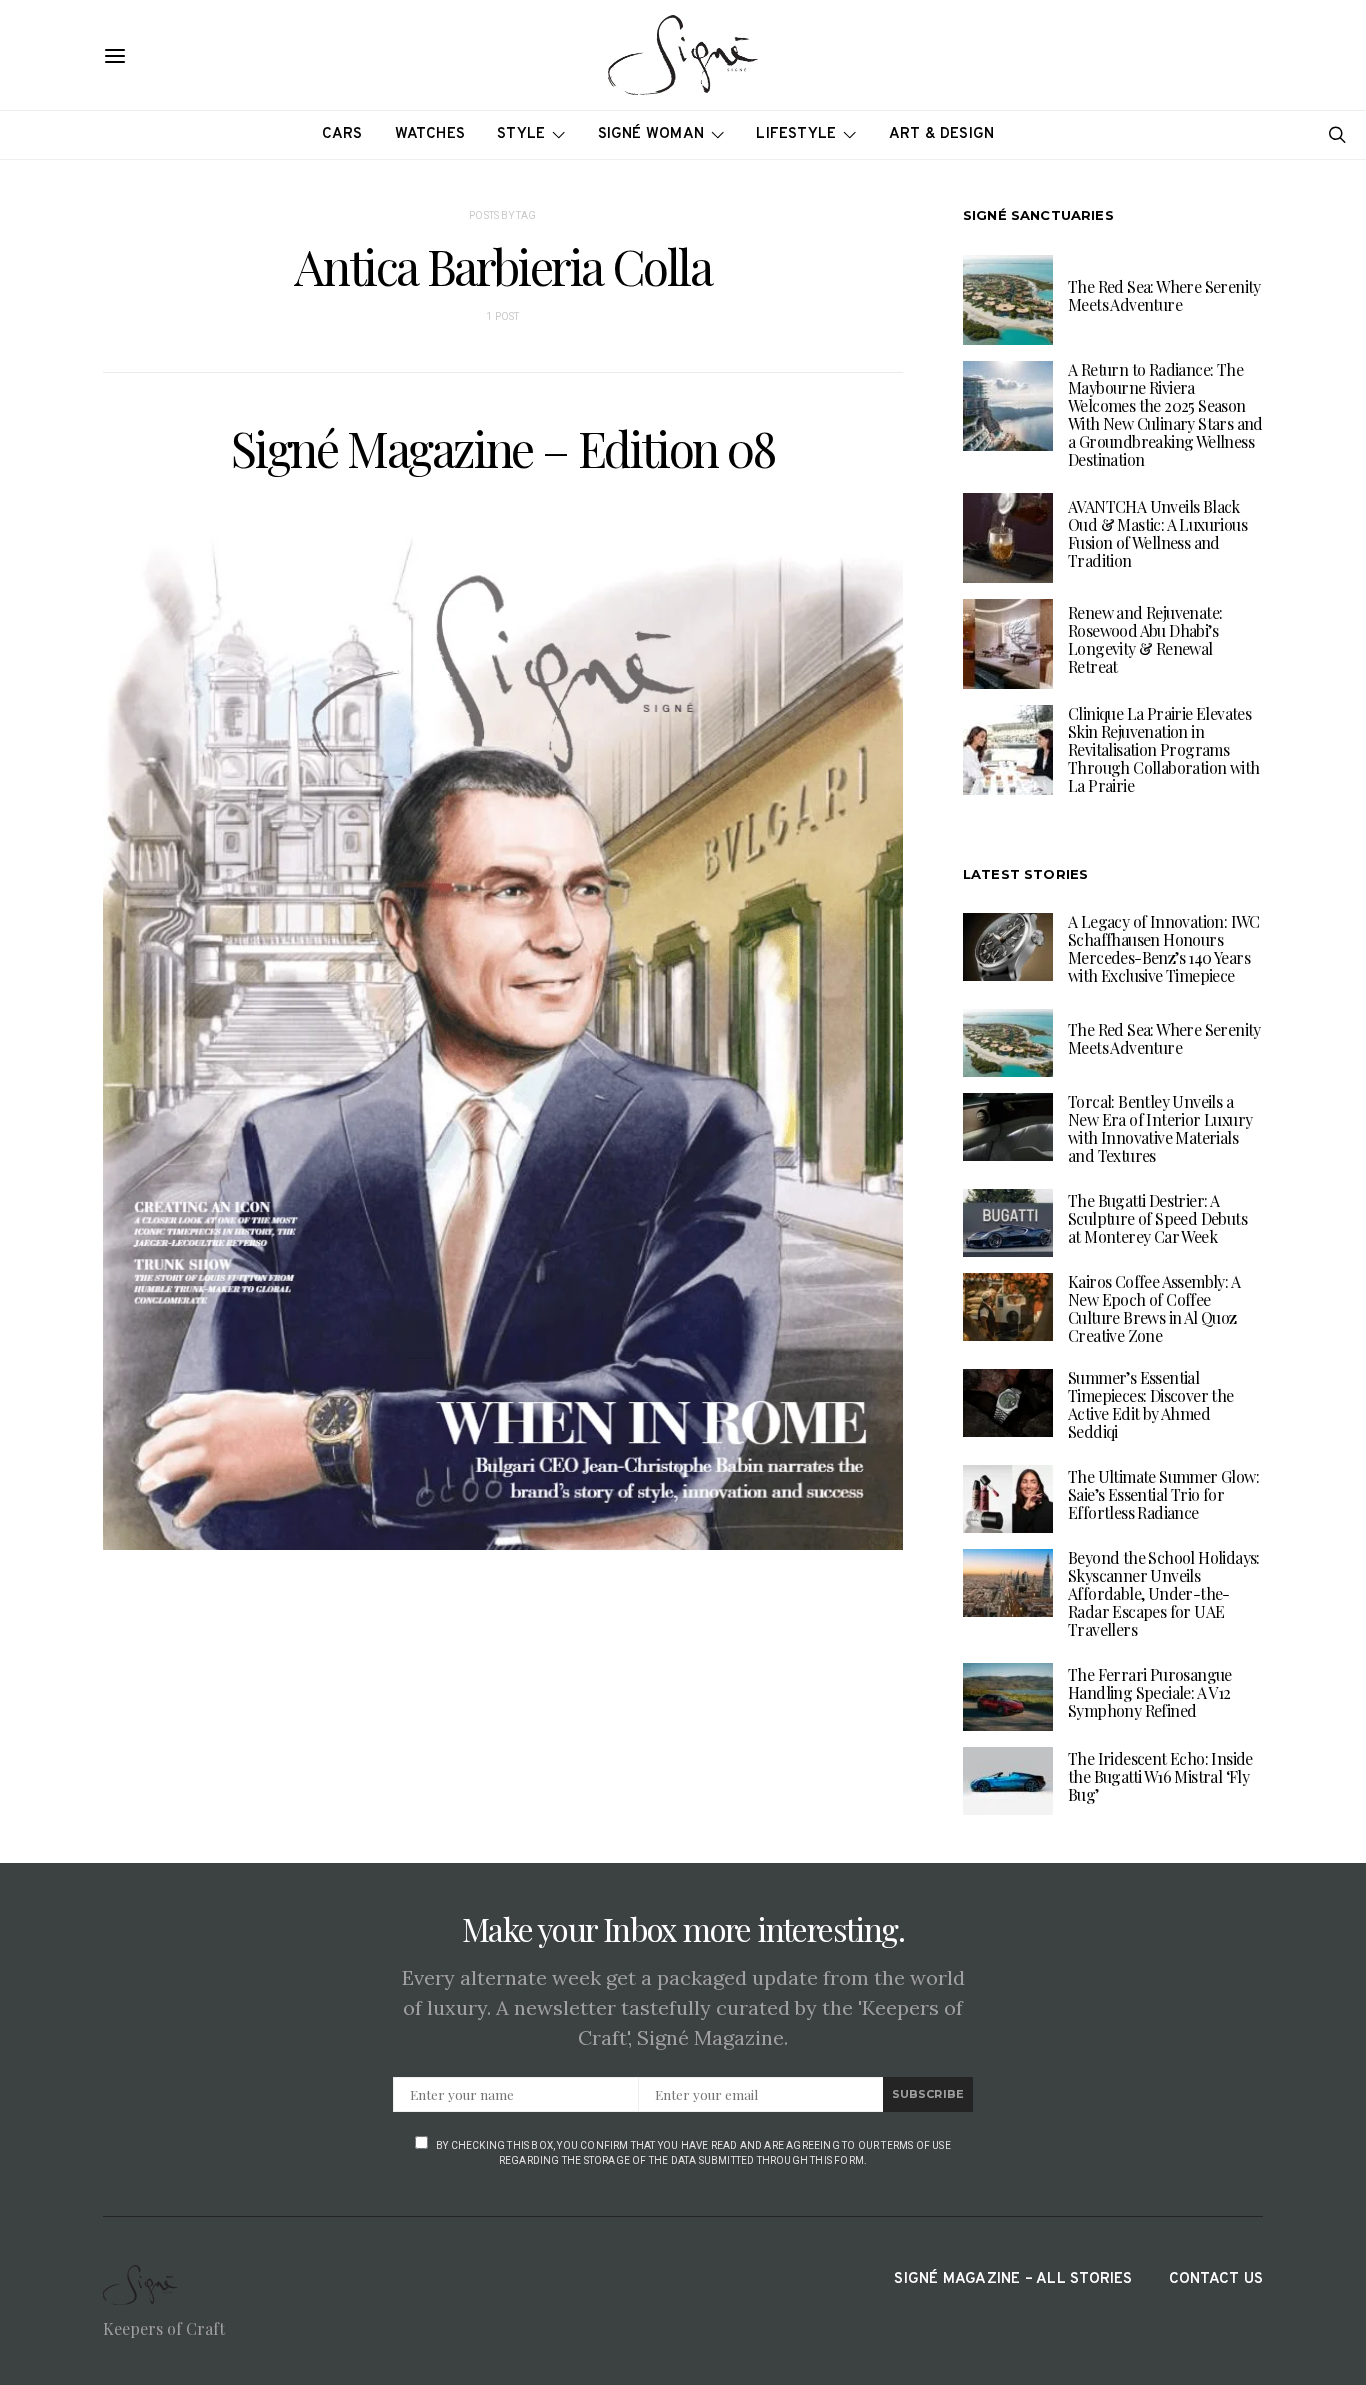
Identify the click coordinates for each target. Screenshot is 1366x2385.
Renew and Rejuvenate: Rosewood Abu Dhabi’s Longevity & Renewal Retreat (1145, 639)
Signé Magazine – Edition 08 (502, 448)
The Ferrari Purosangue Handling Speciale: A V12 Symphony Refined (1150, 1692)
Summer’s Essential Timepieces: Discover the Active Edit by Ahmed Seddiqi (1151, 1404)
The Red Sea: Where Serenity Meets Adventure (1164, 295)
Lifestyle (796, 134)
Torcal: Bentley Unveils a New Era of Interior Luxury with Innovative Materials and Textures (1160, 1128)
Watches (430, 134)
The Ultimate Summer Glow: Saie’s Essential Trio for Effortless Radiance (1163, 1494)
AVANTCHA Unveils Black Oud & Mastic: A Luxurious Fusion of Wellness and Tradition (1157, 533)
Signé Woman (651, 134)
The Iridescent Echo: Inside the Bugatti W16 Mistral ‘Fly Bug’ (1160, 1776)
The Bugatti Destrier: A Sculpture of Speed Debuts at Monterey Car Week (1157, 1218)
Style (521, 134)
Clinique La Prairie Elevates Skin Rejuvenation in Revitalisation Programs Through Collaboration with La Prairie (1163, 749)
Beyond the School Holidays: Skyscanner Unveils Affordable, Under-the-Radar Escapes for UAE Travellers (1164, 1593)
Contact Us (1216, 2279)
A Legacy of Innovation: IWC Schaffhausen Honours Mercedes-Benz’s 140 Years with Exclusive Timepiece (1164, 948)
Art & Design (942, 134)
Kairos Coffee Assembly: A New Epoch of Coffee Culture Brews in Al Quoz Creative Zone (1154, 1308)
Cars (342, 134)
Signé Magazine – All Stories (1013, 2279)
